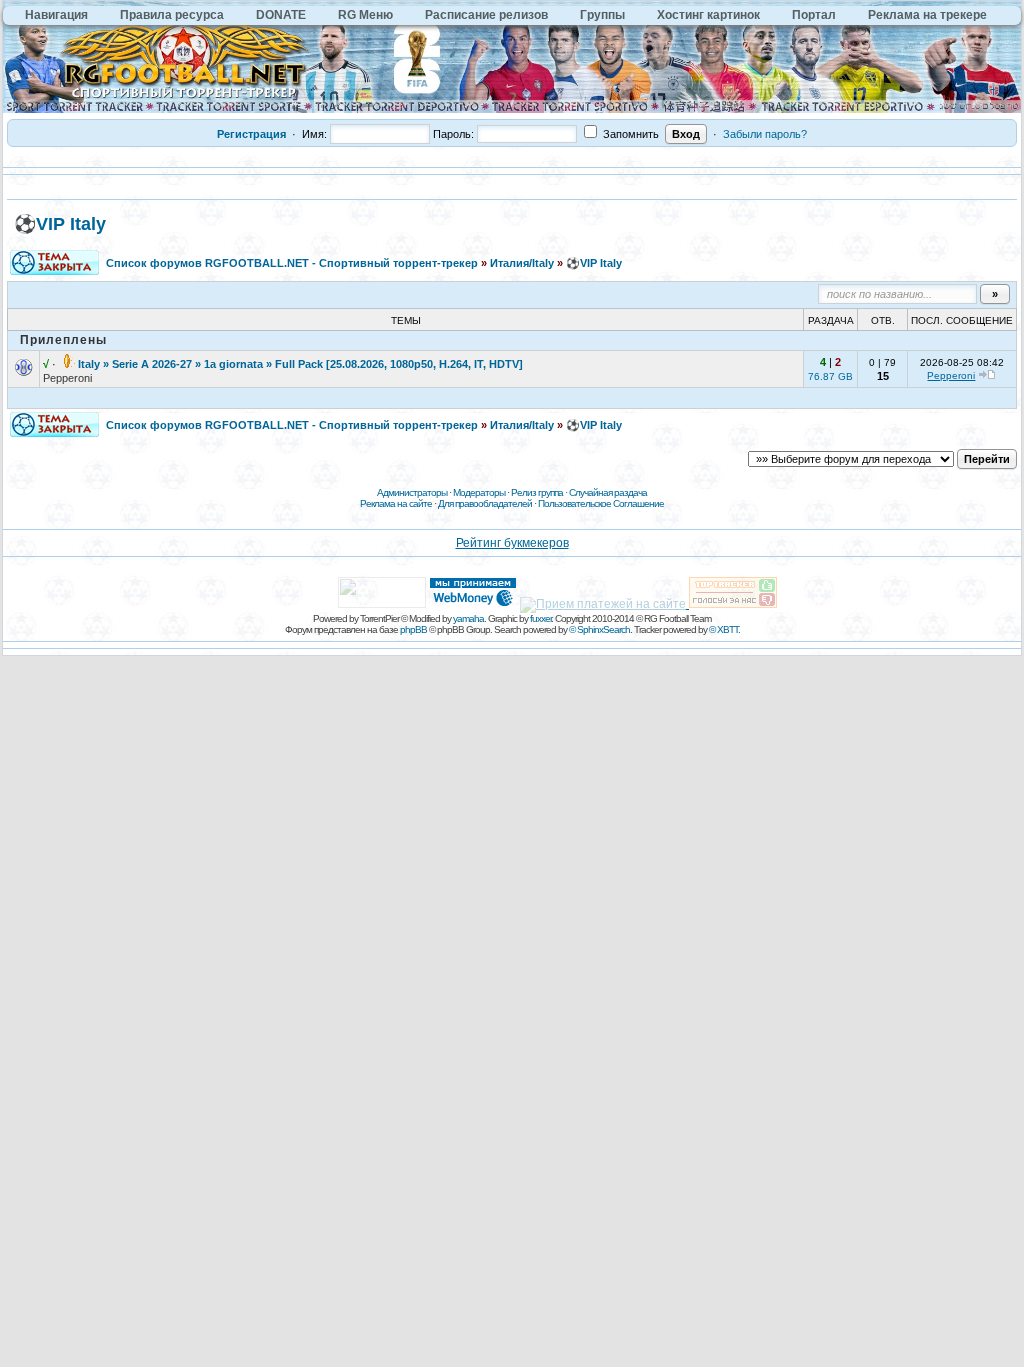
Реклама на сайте (396, 503)
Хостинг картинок (708, 15)
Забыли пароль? (765, 134)
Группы (602, 15)
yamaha (468, 618)
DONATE (281, 15)
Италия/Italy (522, 263)
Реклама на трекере (927, 15)
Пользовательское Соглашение (601, 503)
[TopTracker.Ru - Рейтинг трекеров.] (733, 604)
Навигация (56, 15)
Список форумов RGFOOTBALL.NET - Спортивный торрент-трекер (292, 263)
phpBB (413, 629)
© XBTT (723, 629)
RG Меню (365, 15)
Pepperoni (67, 378)
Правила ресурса (172, 15)
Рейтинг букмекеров (512, 543)
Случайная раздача (608, 492)
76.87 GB (830, 376)
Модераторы (479, 492)
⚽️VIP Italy (60, 224)
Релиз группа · (540, 492)
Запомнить (629, 134)
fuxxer (540, 618)
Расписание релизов (486, 15)
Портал (814, 15)
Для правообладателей (485, 503)
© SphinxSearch (599, 629)
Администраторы (412, 492)
